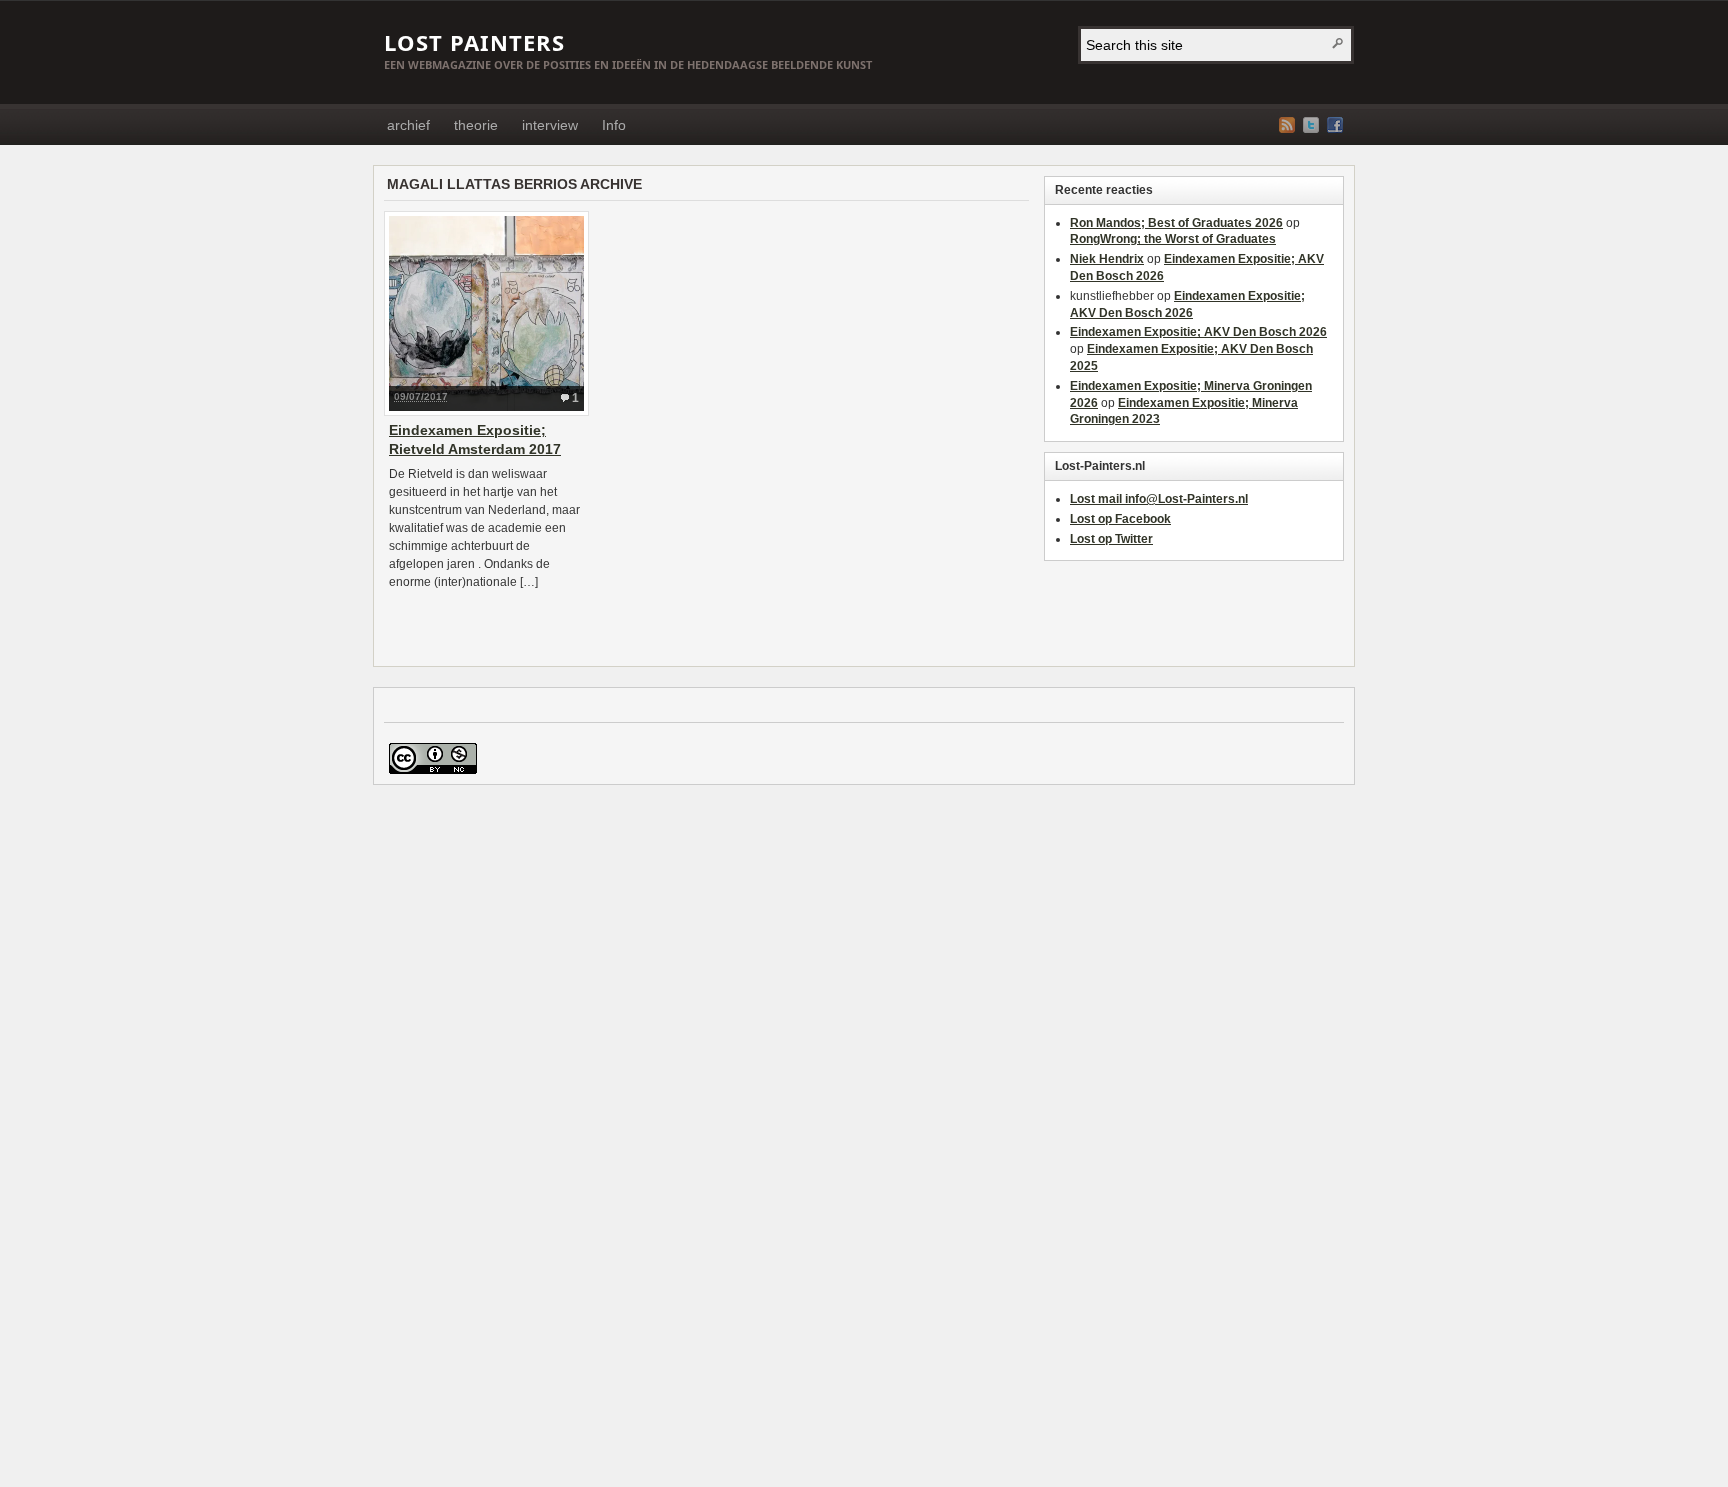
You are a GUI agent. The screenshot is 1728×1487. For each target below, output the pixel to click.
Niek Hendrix (1107, 259)
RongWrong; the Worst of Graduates (1173, 239)
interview (550, 125)
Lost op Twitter (1111, 539)
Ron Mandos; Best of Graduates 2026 (1176, 223)
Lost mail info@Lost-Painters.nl (1159, 499)
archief (408, 125)
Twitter (1311, 125)
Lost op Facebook (1120, 519)
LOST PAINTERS (474, 42)
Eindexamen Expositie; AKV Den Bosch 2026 (1198, 332)
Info (614, 125)
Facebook (1335, 125)
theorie (476, 125)
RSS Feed (1287, 125)
